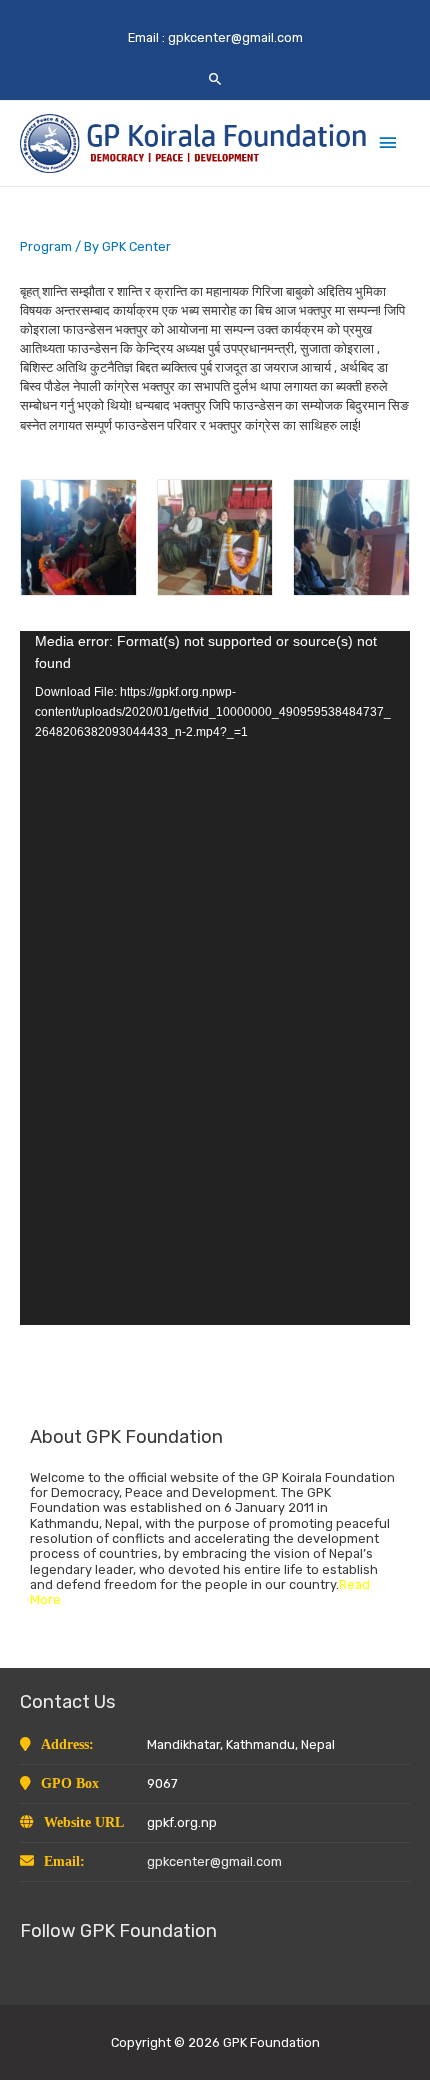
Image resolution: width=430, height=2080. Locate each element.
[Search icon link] (215, 78)
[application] (215, 977)
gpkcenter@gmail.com (235, 37)
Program (46, 246)
